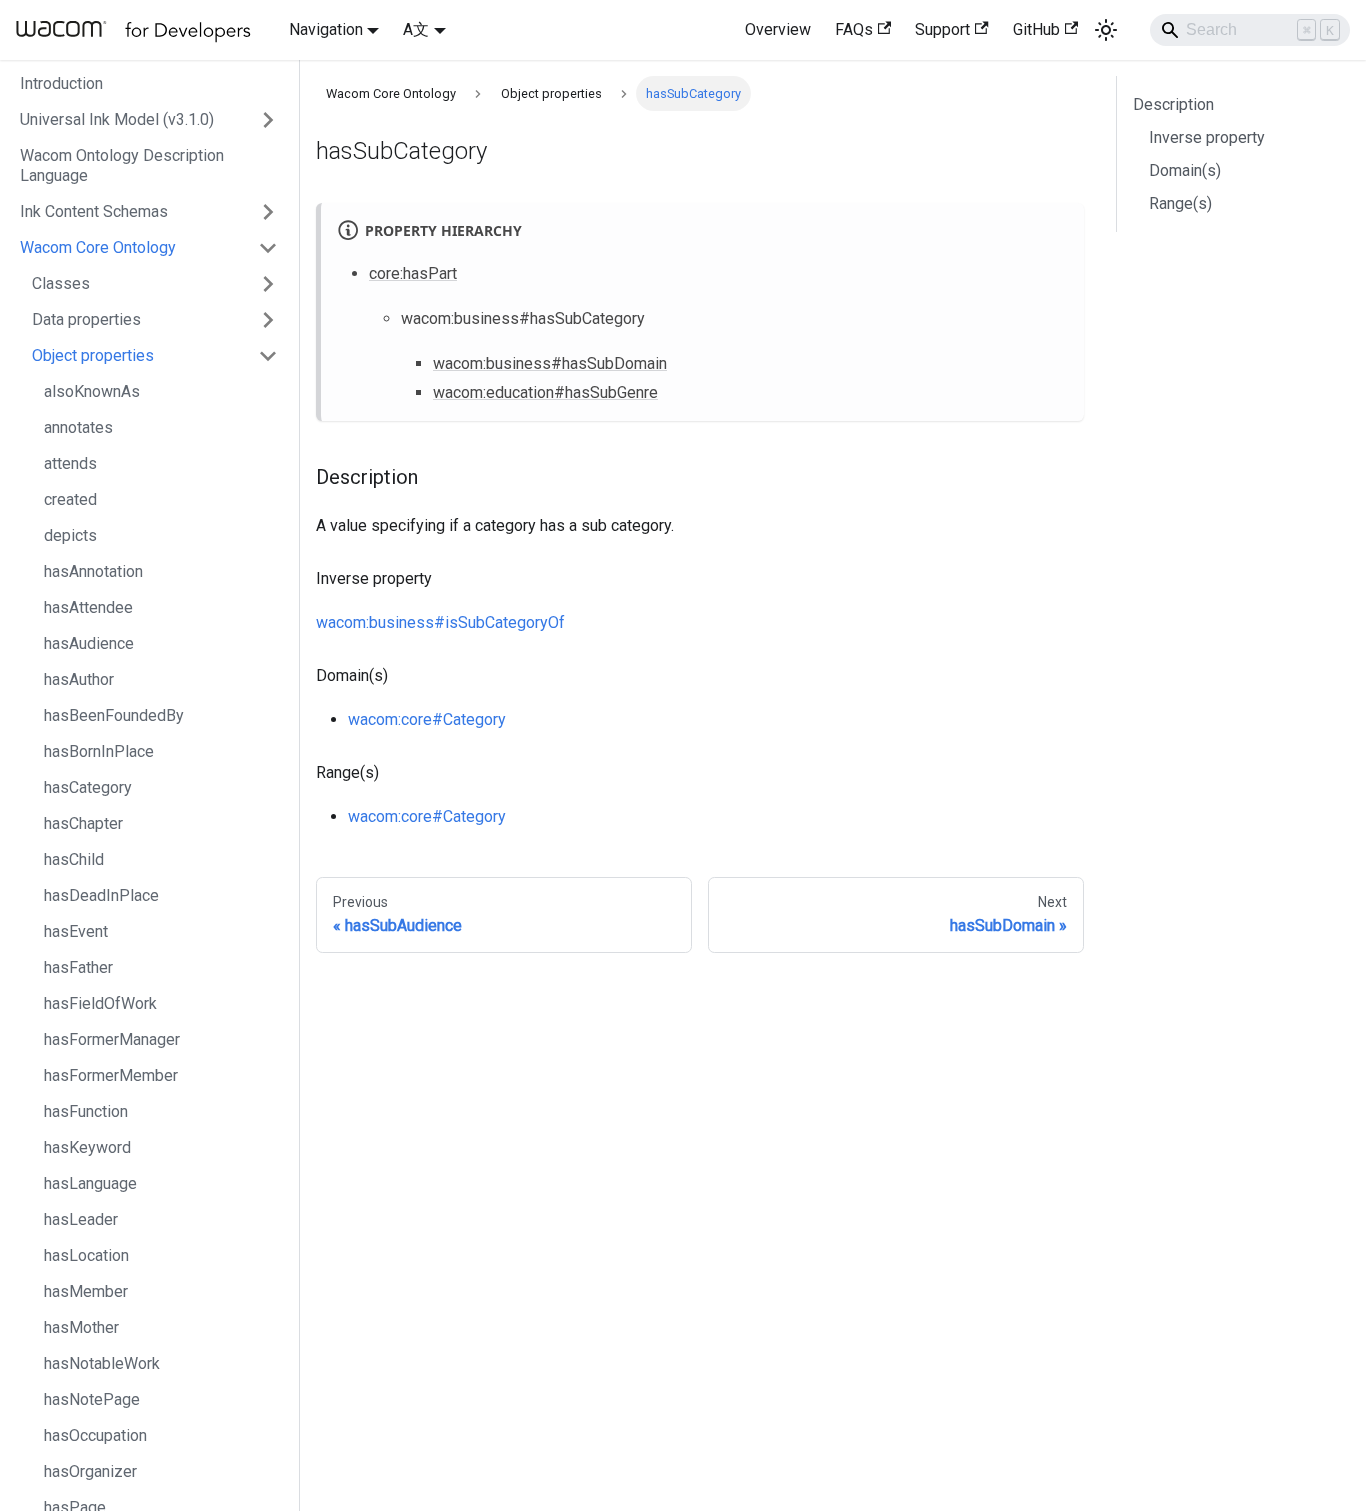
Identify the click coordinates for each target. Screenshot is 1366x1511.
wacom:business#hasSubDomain (550, 363)
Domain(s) (1185, 170)
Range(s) (1180, 203)
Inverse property (1207, 137)
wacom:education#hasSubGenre (545, 392)
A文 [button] (416, 29)
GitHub (1036, 29)
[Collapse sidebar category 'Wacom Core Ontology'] (268, 248)
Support (942, 29)
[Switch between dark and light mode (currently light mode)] (1106, 30)
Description (1173, 104)
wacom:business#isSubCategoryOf (440, 622)
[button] (149, 120)
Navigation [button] (326, 29)
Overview (778, 29)
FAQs (854, 29)
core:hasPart (413, 273)
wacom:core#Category (427, 719)
